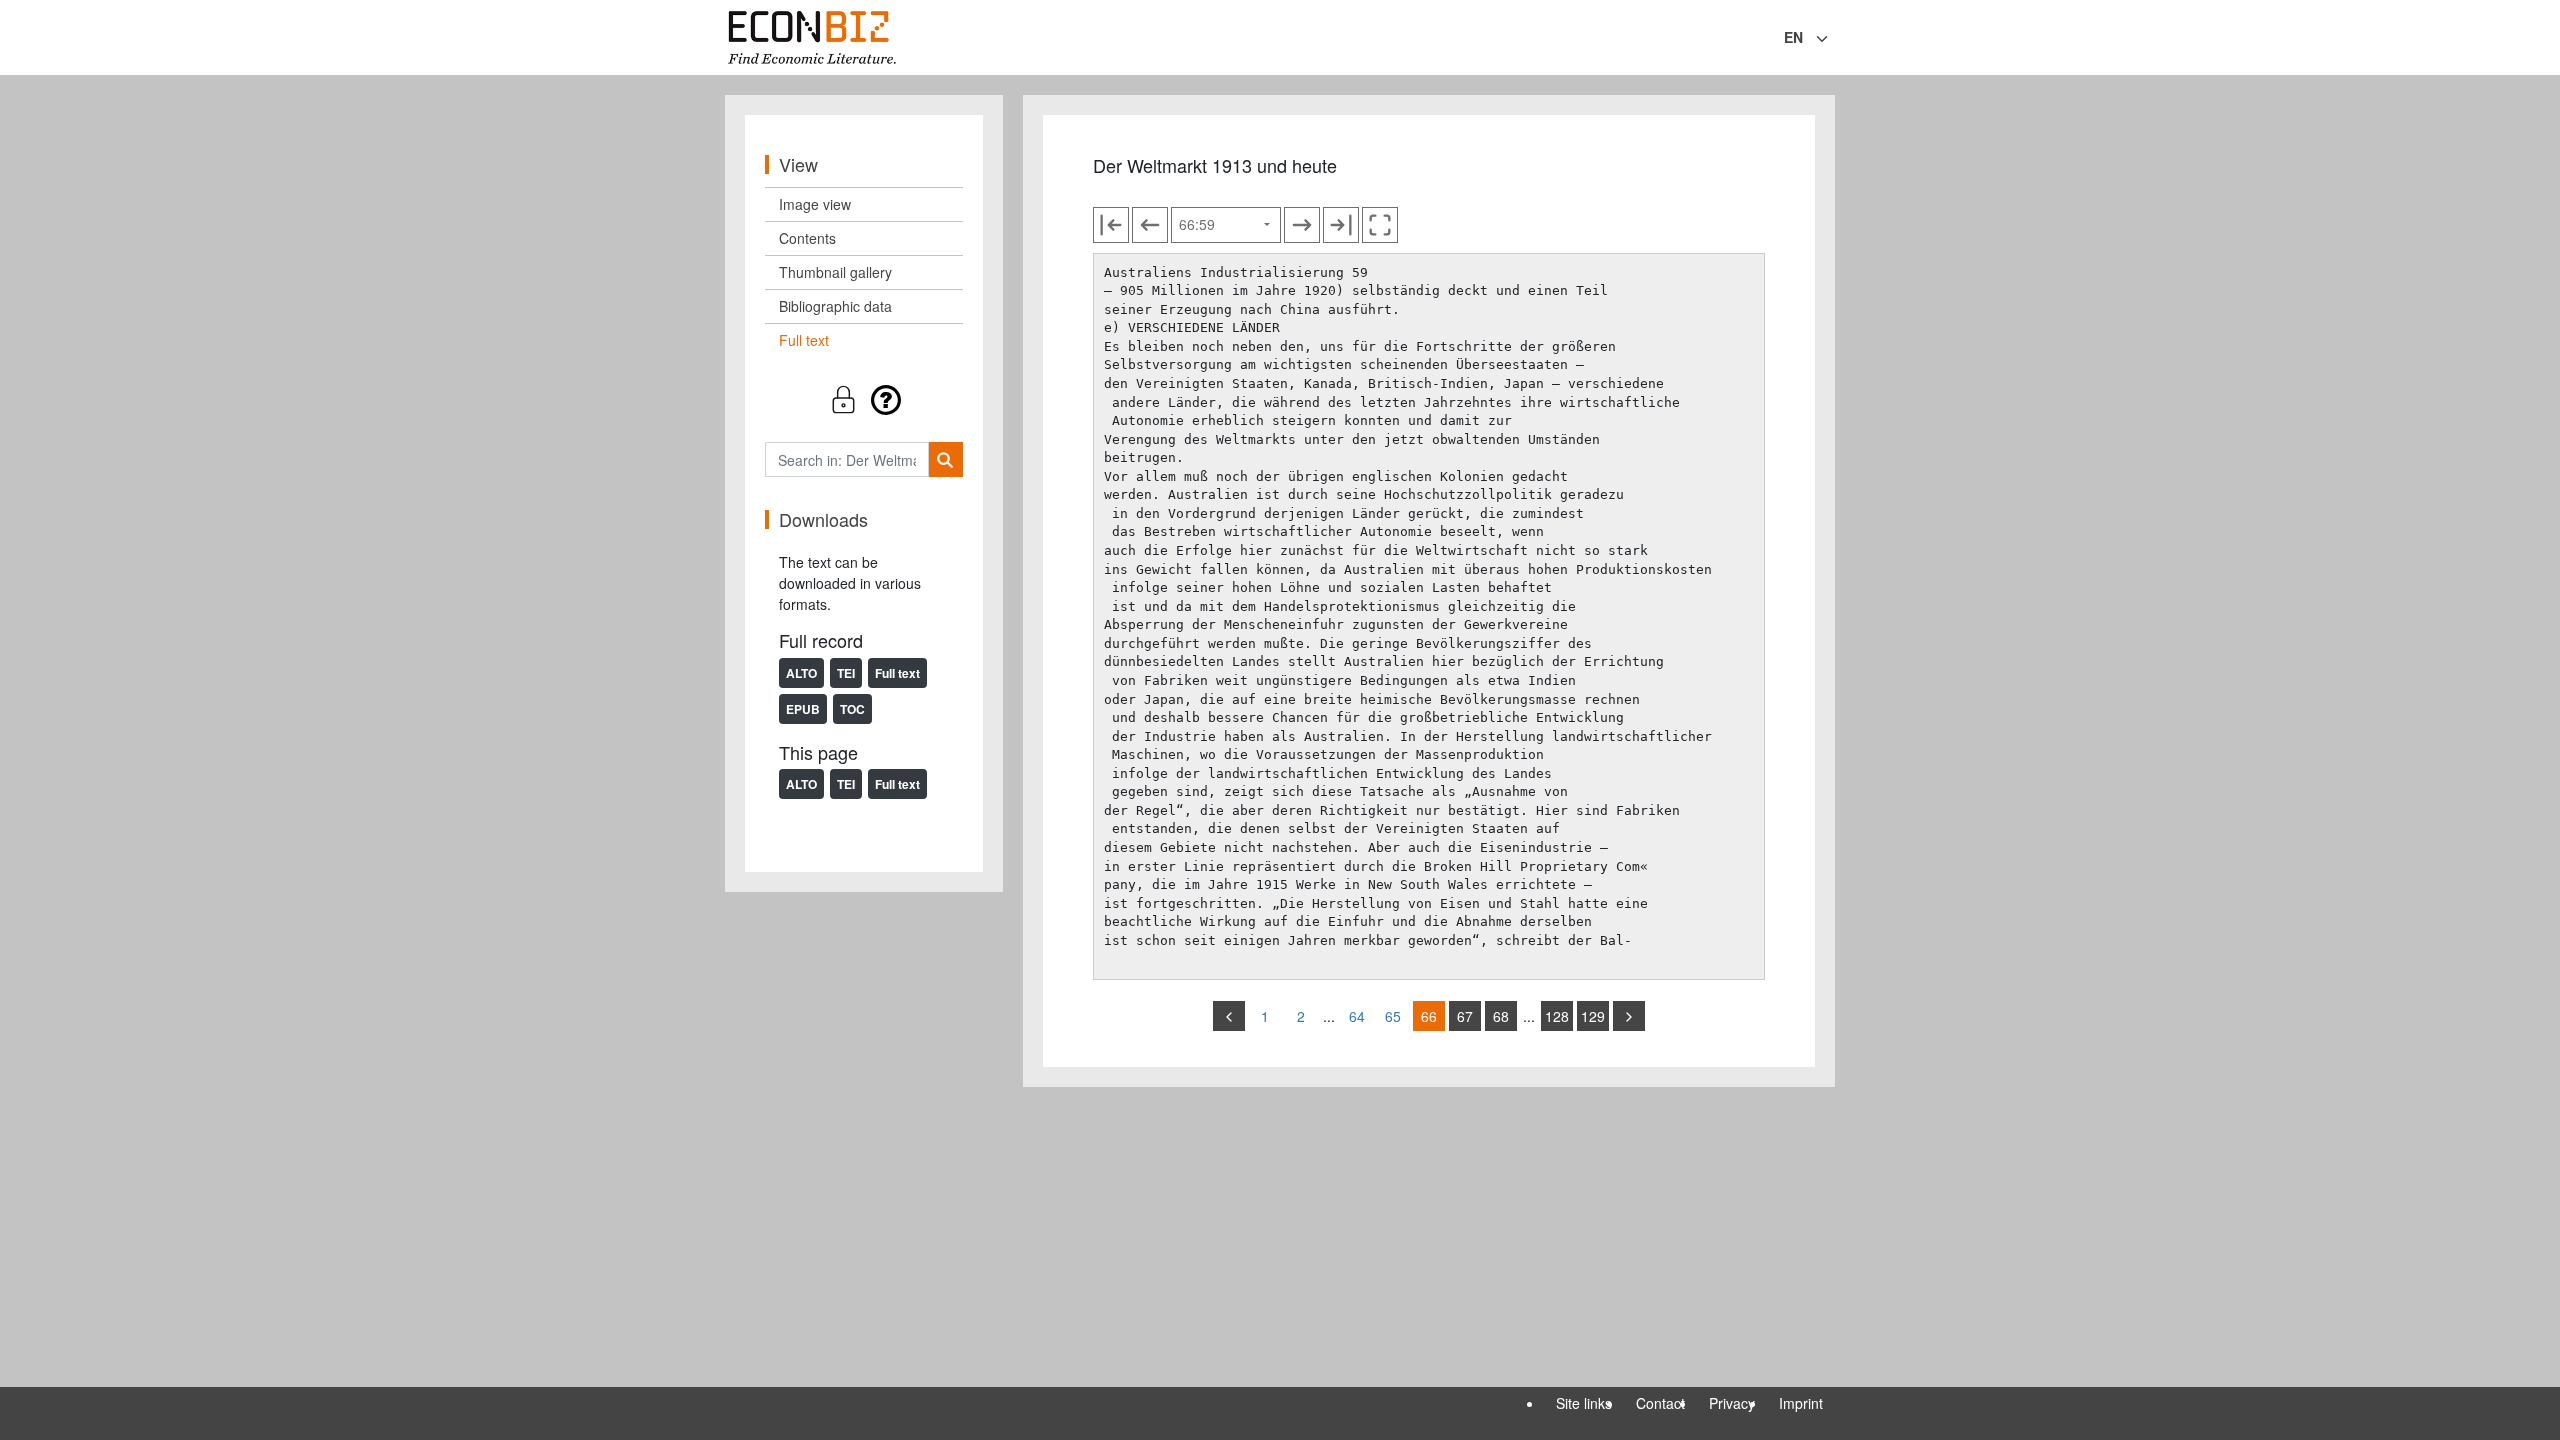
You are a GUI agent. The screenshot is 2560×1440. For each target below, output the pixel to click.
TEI (846, 673)
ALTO (801, 673)
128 (1557, 1016)
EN (1793, 37)
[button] (864, 399)
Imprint (1801, 1403)
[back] (1229, 1016)
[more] (1629, 1016)
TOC (852, 709)
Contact (1660, 1403)
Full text (804, 340)
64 (1357, 1016)
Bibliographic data (835, 306)
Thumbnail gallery (835, 272)
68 (1501, 1016)
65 (1393, 1016)
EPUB (803, 709)
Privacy (1732, 1403)
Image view (815, 204)
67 (1465, 1016)
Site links (1584, 1403)
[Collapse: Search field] (1833, 39)
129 (1593, 1016)
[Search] (945, 459)
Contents (807, 238)
